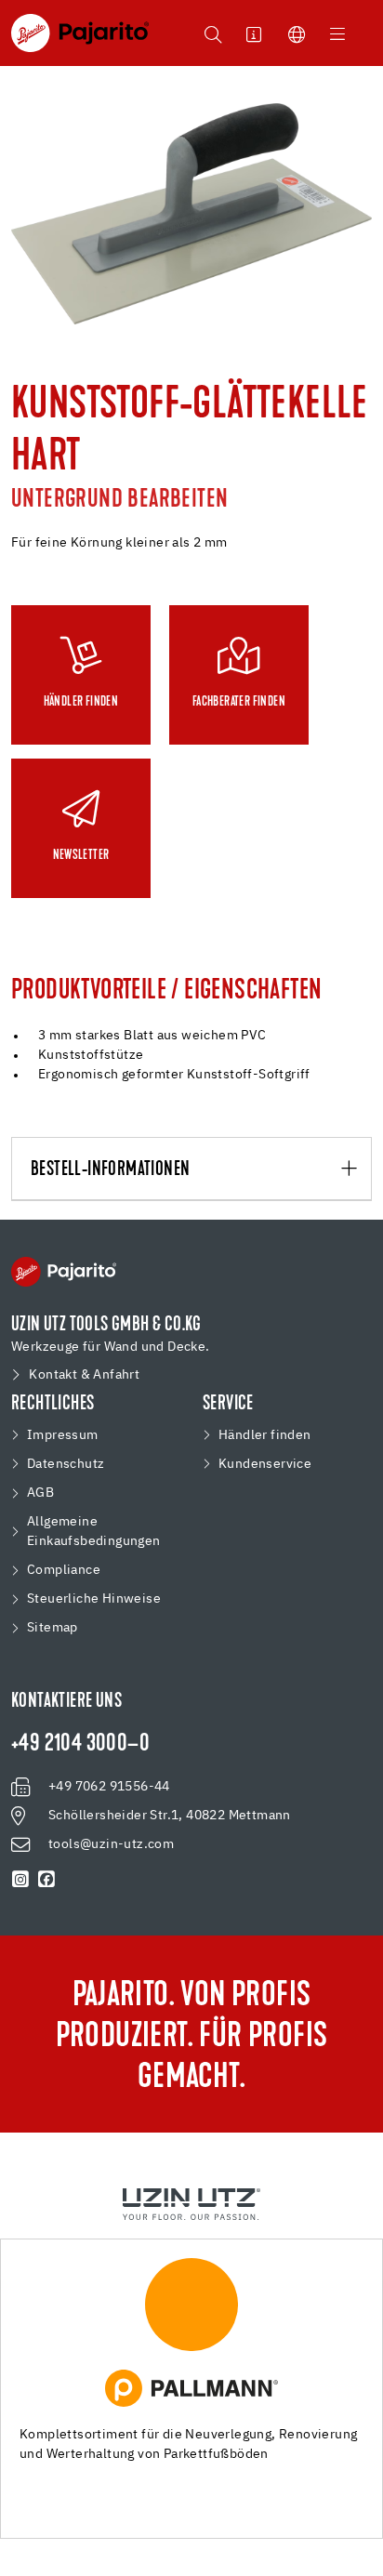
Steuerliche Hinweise (94, 1599)
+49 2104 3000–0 (80, 1745)
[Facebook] (46, 1880)
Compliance (64, 1570)
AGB (40, 1493)
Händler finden (265, 1435)
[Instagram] (20, 1880)
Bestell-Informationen (110, 1170)
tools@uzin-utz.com (111, 1844)
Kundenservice (265, 1464)
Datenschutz (66, 1464)
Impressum (63, 1435)
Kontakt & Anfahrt (84, 1375)
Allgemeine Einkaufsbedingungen (94, 1532)
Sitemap (53, 1628)
